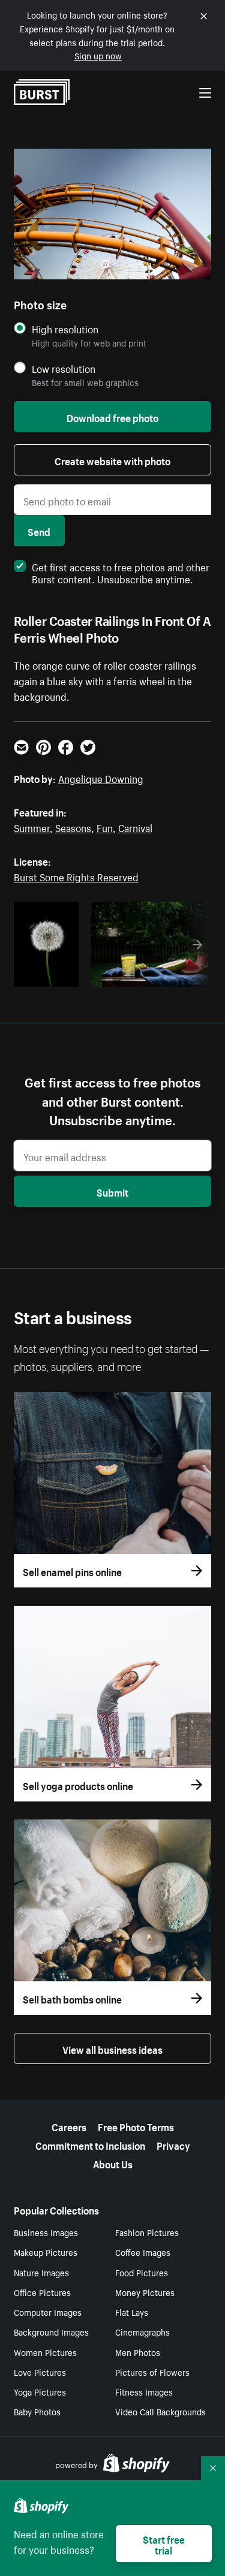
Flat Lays (132, 2312)
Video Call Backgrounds (160, 2411)
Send (39, 531)
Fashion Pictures (147, 2232)
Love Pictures (40, 2372)
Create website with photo (112, 460)
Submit (112, 1191)
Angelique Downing (101, 778)
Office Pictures (42, 2292)
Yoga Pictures (40, 2391)
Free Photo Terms (136, 2126)
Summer (32, 827)
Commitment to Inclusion (90, 2144)
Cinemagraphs (142, 2331)
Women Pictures (45, 2352)
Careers (69, 2126)
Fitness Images (144, 2391)
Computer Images (48, 2312)
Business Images (46, 2232)
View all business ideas (112, 2048)
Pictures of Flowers (152, 2372)
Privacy (173, 2144)
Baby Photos (37, 2411)
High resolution (65, 329)
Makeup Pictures (46, 2252)
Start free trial (164, 2544)
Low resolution (64, 368)
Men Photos (138, 2352)
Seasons (73, 827)
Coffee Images (143, 2252)
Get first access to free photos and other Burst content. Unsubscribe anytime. (121, 572)
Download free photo (112, 417)
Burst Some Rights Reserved (76, 876)
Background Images (51, 2331)
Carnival (135, 827)
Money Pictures (145, 2292)
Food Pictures (142, 2272)
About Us (113, 2163)
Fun (105, 827)
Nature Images (41, 2272)
